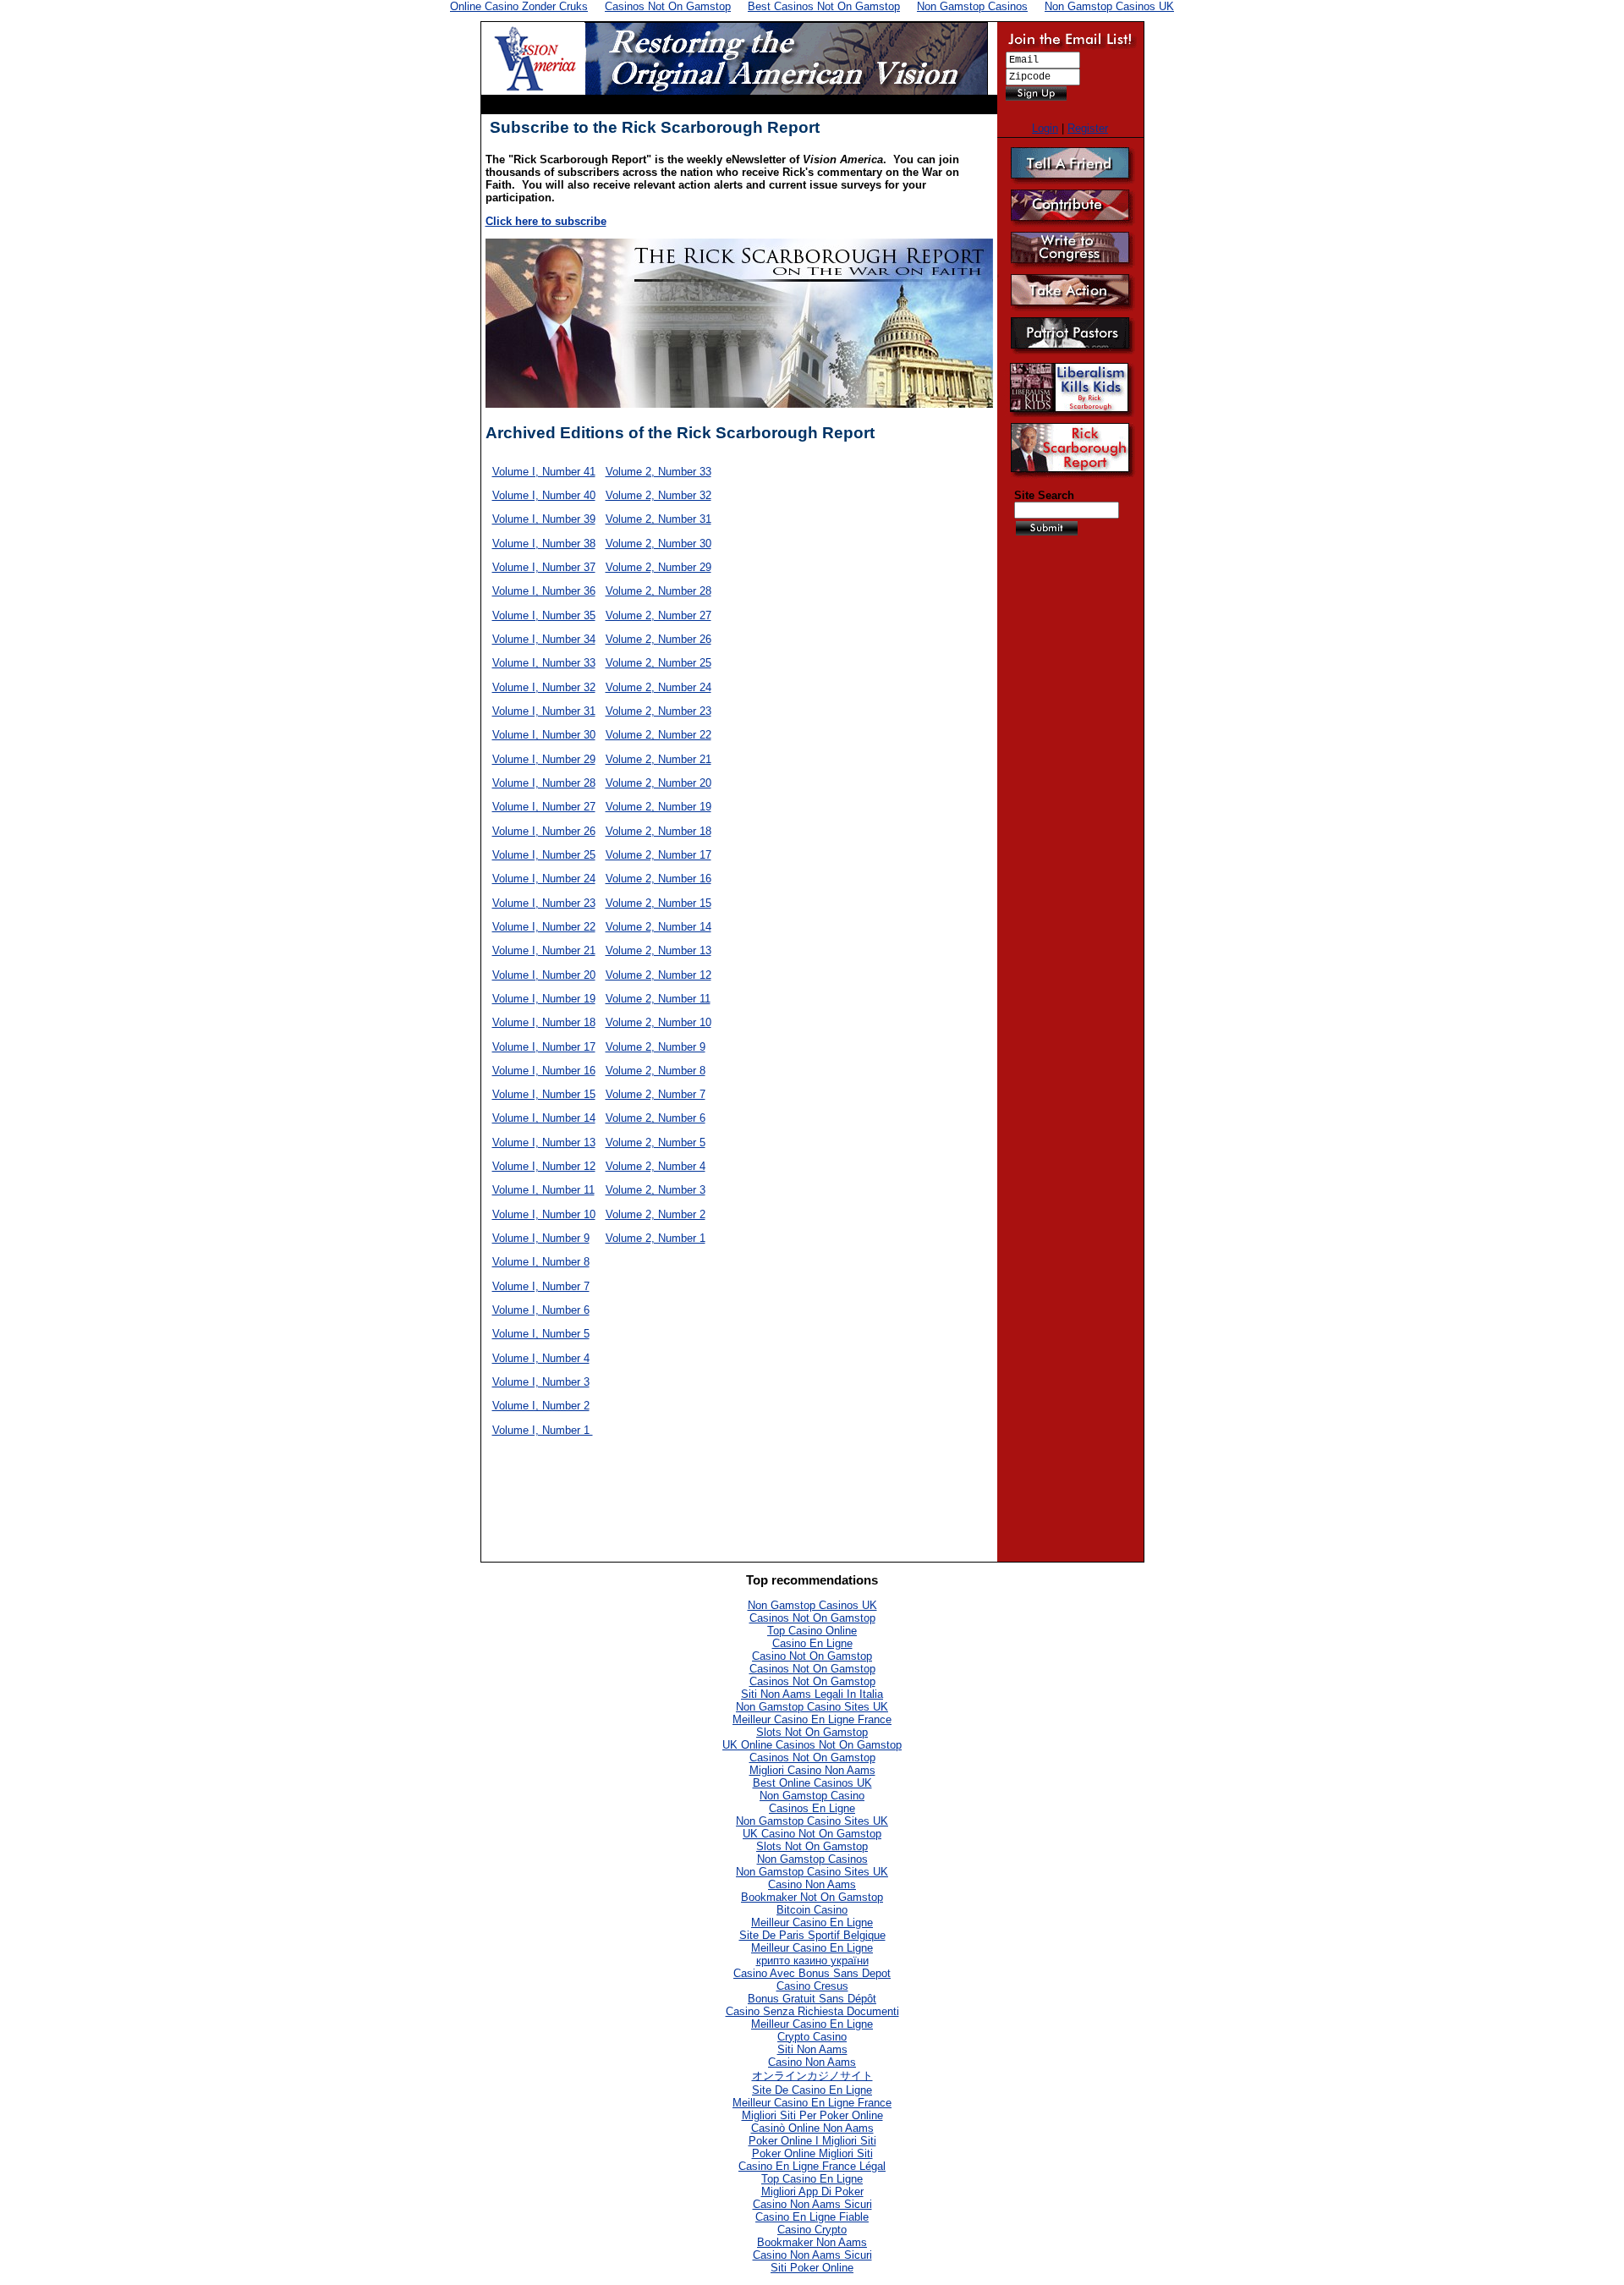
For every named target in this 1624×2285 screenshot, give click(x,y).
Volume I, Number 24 (544, 879)
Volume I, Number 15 (544, 1094)
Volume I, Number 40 (544, 495)
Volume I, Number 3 (541, 1382)
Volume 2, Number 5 (656, 1142)
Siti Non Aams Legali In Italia (812, 1694)
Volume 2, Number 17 (658, 855)
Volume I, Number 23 (544, 903)
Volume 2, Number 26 (658, 639)
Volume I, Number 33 (544, 663)
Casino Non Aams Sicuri (812, 2204)
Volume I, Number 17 (544, 1047)
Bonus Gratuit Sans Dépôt (812, 1999)
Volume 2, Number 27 (658, 615)
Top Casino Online (812, 1631)
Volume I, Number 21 (544, 950)
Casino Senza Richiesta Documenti (812, 2011)
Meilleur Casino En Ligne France (812, 1719)
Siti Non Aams (812, 2049)
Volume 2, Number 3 (656, 1190)
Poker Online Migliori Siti (812, 2153)
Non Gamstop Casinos (812, 1859)
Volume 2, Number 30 (658, 544)
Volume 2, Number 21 (658, 759)
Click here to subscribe (546, 221)
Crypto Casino (812, 2037)
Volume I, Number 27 (544, 807)
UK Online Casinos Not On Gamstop (812, 1745)
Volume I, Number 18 (544, 1022)
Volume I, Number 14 (544, 1118)
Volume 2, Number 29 (658, 567)
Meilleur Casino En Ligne (812, 1922)
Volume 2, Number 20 (658, 783)
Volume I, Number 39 (544, 519)
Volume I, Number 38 (544, 544)
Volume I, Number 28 (544, 783)
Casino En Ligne (812, 1643)
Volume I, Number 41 (544, 472)
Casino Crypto (812, 2230)
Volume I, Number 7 (541, 1286)
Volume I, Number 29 (544, 759)
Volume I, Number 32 (544, 687)
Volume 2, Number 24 (658, 687)
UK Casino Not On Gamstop (812, 1834)
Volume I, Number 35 (544, 615)
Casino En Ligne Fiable (812, 2217)
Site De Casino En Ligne (812, 2090)
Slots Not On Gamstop (812, 1732)
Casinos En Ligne (812, 1808)
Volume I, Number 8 (541, 1262)
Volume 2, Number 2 (656, 1214)
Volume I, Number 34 (544, 639)
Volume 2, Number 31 (658, 519)
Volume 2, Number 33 (658, 472)
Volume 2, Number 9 (656, 1047)
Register (1088, 128)
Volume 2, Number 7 (656, 1094)
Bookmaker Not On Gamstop (812, 1897)
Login (1045, 128)
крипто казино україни (812, 1961)
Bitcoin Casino (812, 1910)
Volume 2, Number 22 (658, 735)
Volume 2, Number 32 (658, 495)
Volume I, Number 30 (544, 735)
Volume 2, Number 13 (658, 950)
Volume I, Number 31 (544, 711)
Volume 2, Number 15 (658, 903)
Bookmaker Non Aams (812, 2242)
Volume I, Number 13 (544, 1142)
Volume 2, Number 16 (658, 879)
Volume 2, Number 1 (656, 1238)
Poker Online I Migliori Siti (812, 2141)
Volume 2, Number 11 (658, 999)
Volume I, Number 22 (544, 927)
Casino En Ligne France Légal (812, 2166)
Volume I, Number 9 (541, 1238)
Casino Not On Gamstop (812, 1656)
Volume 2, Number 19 (658, 807)
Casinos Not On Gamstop (812, 1618)
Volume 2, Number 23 (658, 711)
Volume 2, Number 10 (658, 1022)
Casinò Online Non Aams (812, 2128)
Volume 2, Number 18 (658, 831)
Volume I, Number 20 (544, 975)
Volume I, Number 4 (541, 1358)
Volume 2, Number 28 (658, 591)
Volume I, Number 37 (544, 567)
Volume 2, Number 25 (658, 663)
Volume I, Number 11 (543, 1190)
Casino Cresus (812, 1986)
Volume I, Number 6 (541, 1310)
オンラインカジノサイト (812, 2076)
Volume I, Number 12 (544, 1166)
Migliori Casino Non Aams (812, 1770)
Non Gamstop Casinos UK (812, 1605)
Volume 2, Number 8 (656, 1071)
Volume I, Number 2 (541, 1406)
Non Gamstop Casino (812, 1796)
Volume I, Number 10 (544, 1214)
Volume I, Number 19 (544, 999)
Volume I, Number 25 (544, 855)
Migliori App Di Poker (812, 2192)
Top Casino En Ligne (812, 2179)
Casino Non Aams (812, 1884)
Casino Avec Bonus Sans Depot (812, 1973)
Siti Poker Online (812, 2268)
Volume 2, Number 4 (656, 1166)
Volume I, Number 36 (544, 591)
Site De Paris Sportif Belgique (812, 1935)
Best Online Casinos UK (812, 1783)
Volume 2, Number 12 (658, 975)
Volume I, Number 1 (543, 1430)
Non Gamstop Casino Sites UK (812, 1707)
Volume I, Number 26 (544, 831)
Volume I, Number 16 (544, 1071)
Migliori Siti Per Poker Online (812, 2115)
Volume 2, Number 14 (658, 927)
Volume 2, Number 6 (656, 1118)
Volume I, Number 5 (541, 1334)
